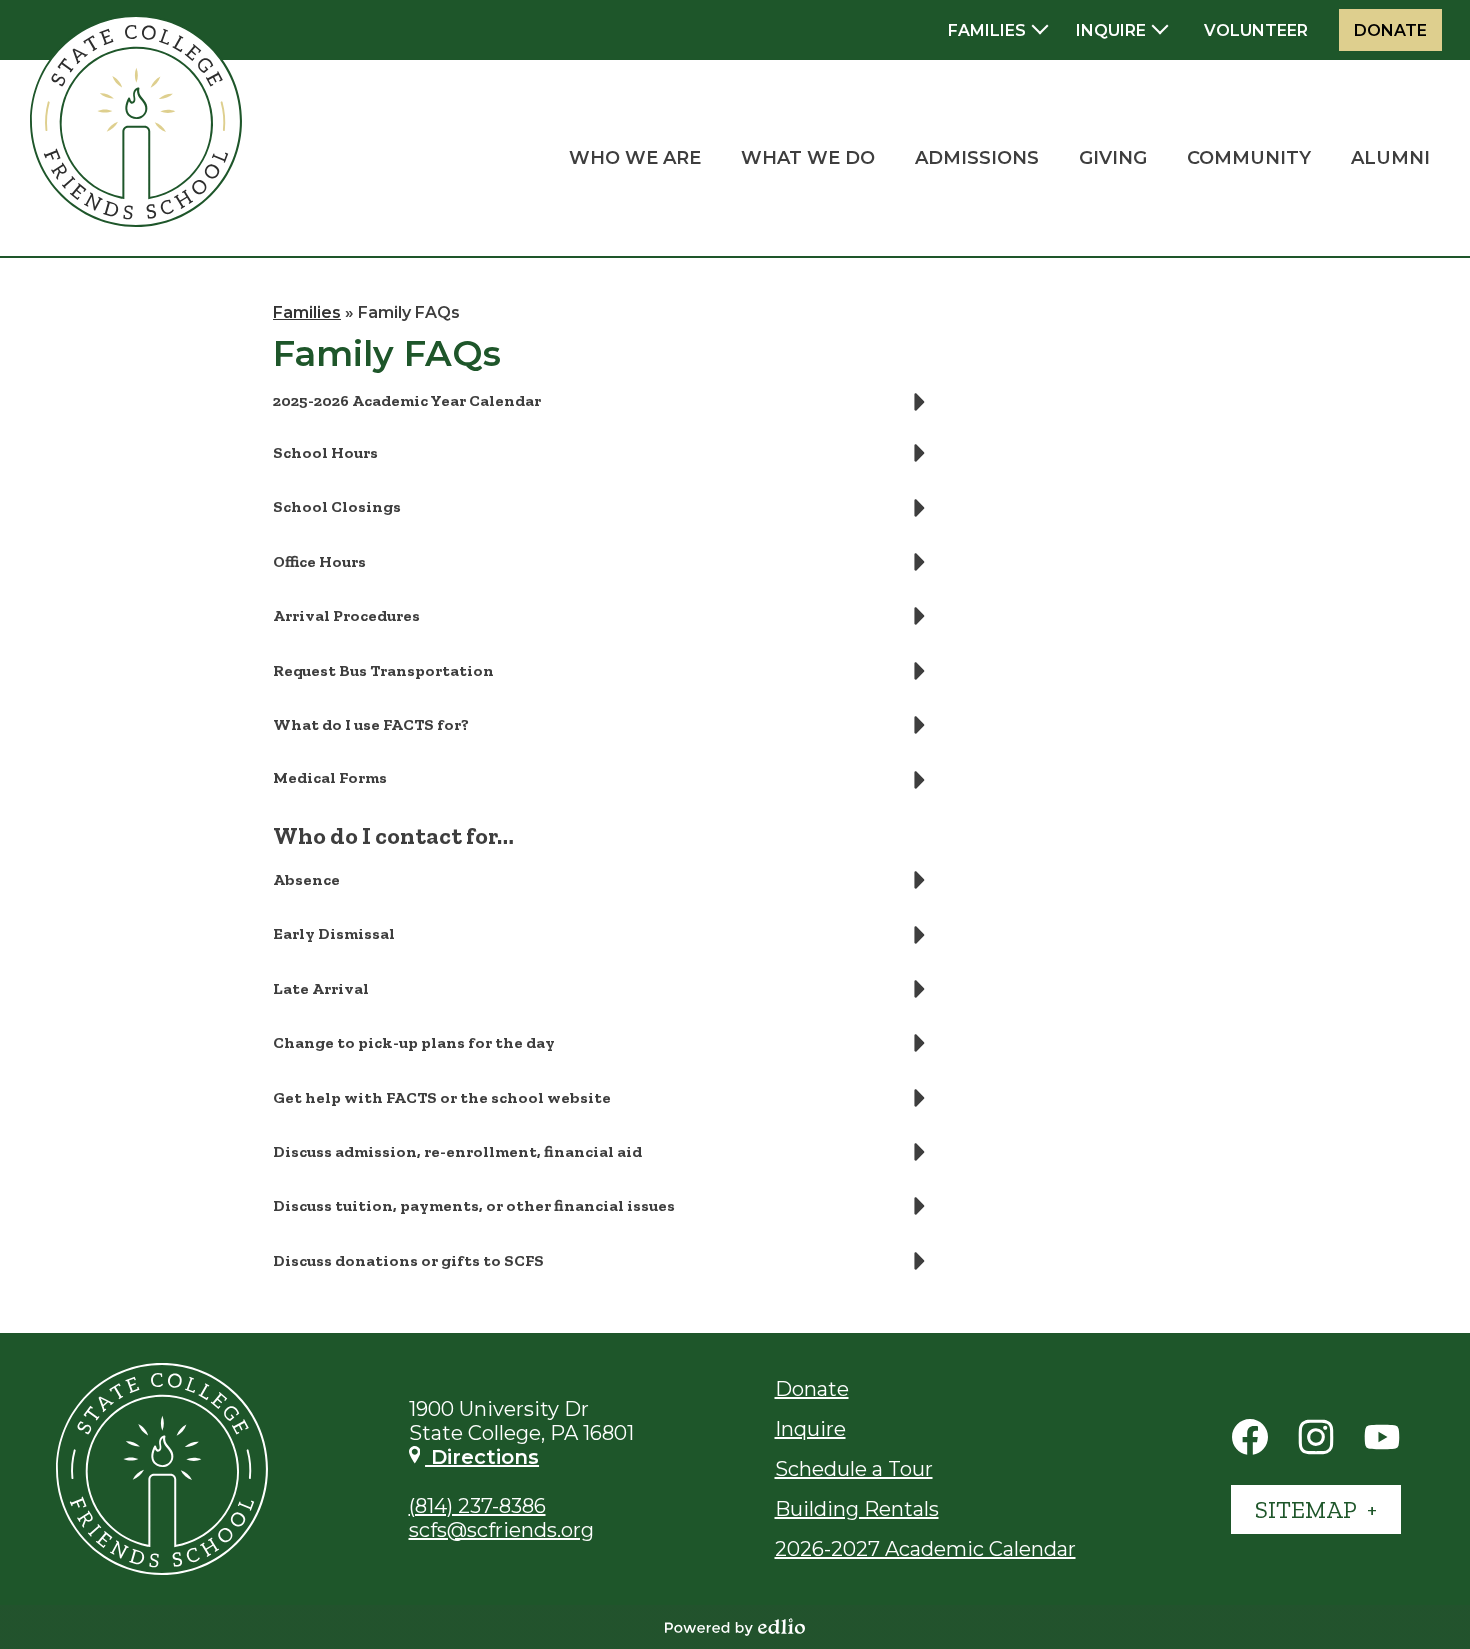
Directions (482, 1457)
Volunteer (1256, 30)
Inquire (810, 1429)
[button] (635, 158)
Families (307, 312)
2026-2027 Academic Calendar (925, 1549)
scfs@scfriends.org (501, 1530)
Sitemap (1308, 1509)
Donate (1390, 30)
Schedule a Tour (854, 1469)
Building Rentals (857, 1509)
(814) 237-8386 (477, 1506)
